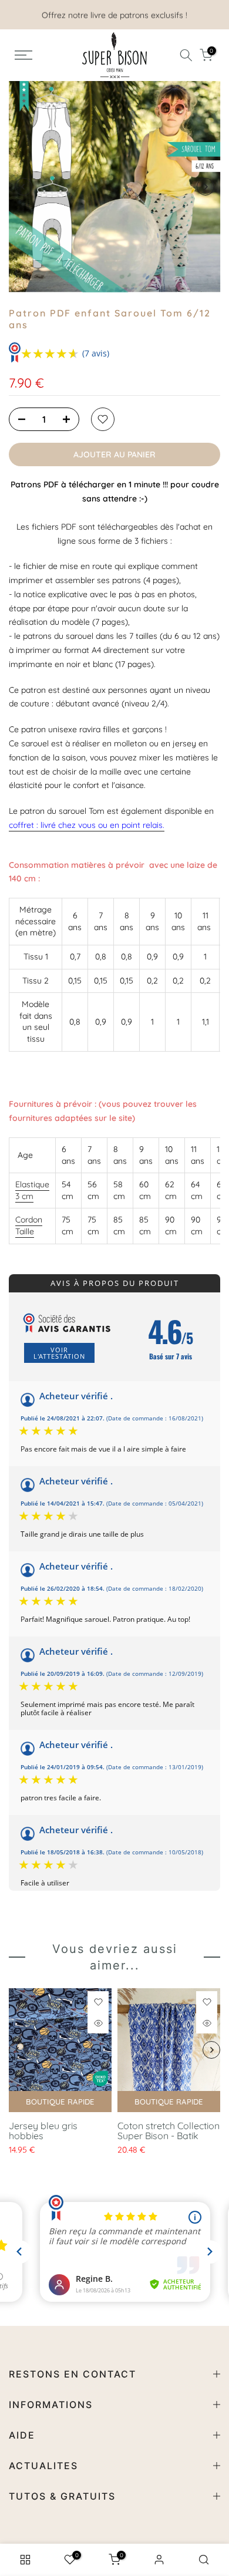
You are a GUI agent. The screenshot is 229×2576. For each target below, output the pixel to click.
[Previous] (23, 187)
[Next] (206, 187)
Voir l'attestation (59, 1353)
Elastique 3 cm (32, 1190)
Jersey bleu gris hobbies (43, 2131)
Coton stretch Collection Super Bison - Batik (169, 2131)
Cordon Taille (29, 1225)
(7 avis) (96, 353)
